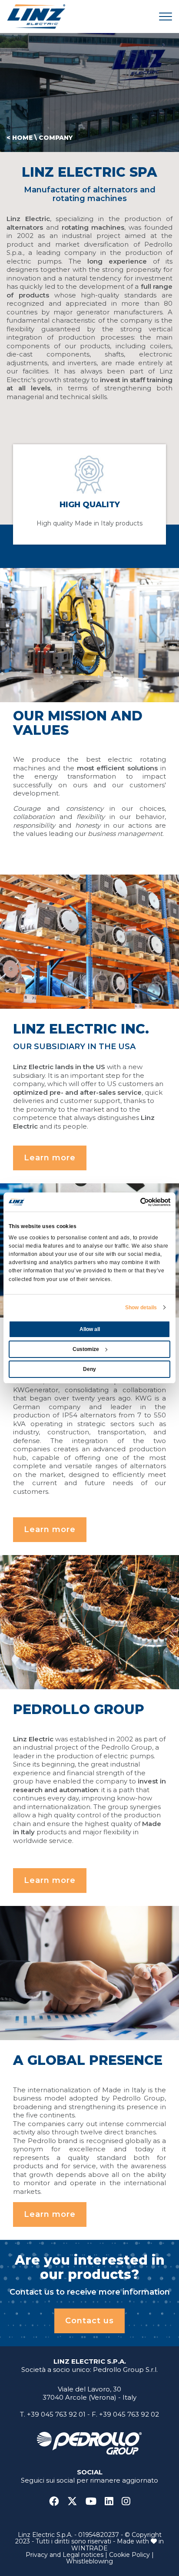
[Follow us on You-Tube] (94, 2502)
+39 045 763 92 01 (56, 2414)
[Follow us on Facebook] (57, 2502)
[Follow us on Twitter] (76, 2502)
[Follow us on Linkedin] (112, 2502)
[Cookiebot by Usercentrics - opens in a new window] (132, 1202)
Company (56, 138)
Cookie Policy (129, 2555)
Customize (86, 1349)
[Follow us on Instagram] (126, 2502)
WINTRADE (89, 2548)
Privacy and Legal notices (65, 2555)
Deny (89, 1369)
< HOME (20, 138)
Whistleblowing (89, 2561)
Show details (141, 1308)
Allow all (90, 1329)
